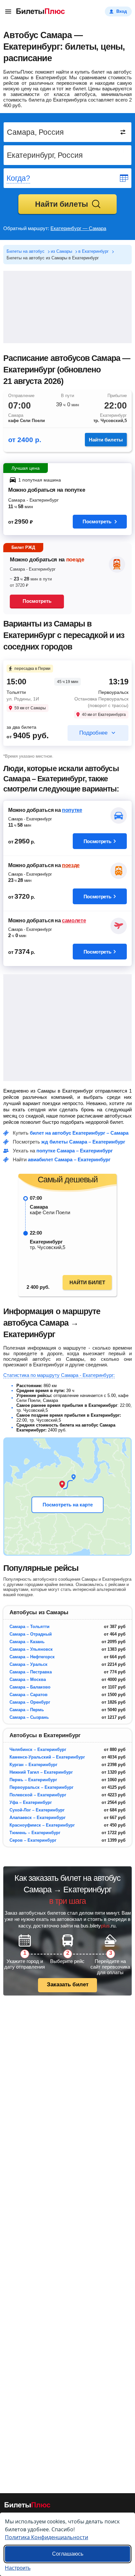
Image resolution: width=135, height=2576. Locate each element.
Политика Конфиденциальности (47, 2537)
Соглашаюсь (68, 2554)
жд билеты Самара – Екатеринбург (83, 1142)
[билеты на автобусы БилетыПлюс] (28, 2506)
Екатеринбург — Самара (78, 228)
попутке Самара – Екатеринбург (75, 1151)
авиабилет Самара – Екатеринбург (69, 1159)
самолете (74, 921)
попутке (72, 810)
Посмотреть (97, 521)
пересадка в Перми (32, 669)
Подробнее (93, 733)
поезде (75, 560)
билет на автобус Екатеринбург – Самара (79, 1133)
